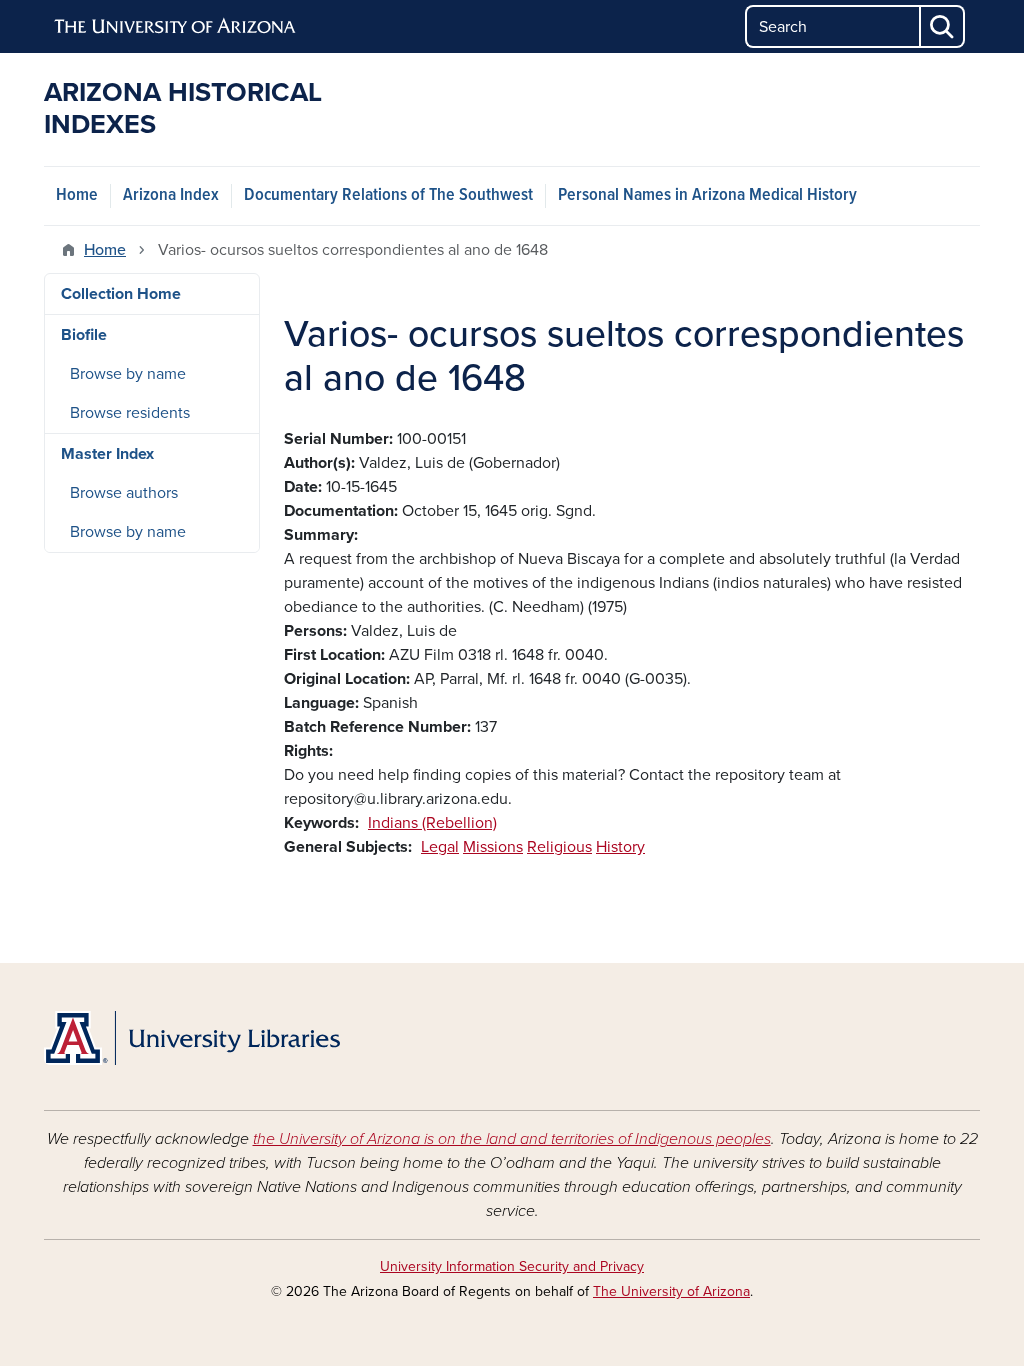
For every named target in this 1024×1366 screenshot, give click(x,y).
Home (77, 195)
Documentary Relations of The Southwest (388, 195)
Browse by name (128, 374)
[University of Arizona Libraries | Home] (192, 1038)
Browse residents (130, 413)
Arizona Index (171, 195)
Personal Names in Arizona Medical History (707, 195)
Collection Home (121, 294)
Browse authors (124, 493)
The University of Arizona (671, 1291)
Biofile (84, 335)
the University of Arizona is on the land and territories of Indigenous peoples (512, 1139)
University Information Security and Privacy (512, 1266)
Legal (440, 847)
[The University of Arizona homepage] (176, 27)
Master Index (107, 454)
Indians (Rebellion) (432, 823)
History (620, 847)
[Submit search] (943, 26)
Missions (493, 847)
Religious (559, 847)
